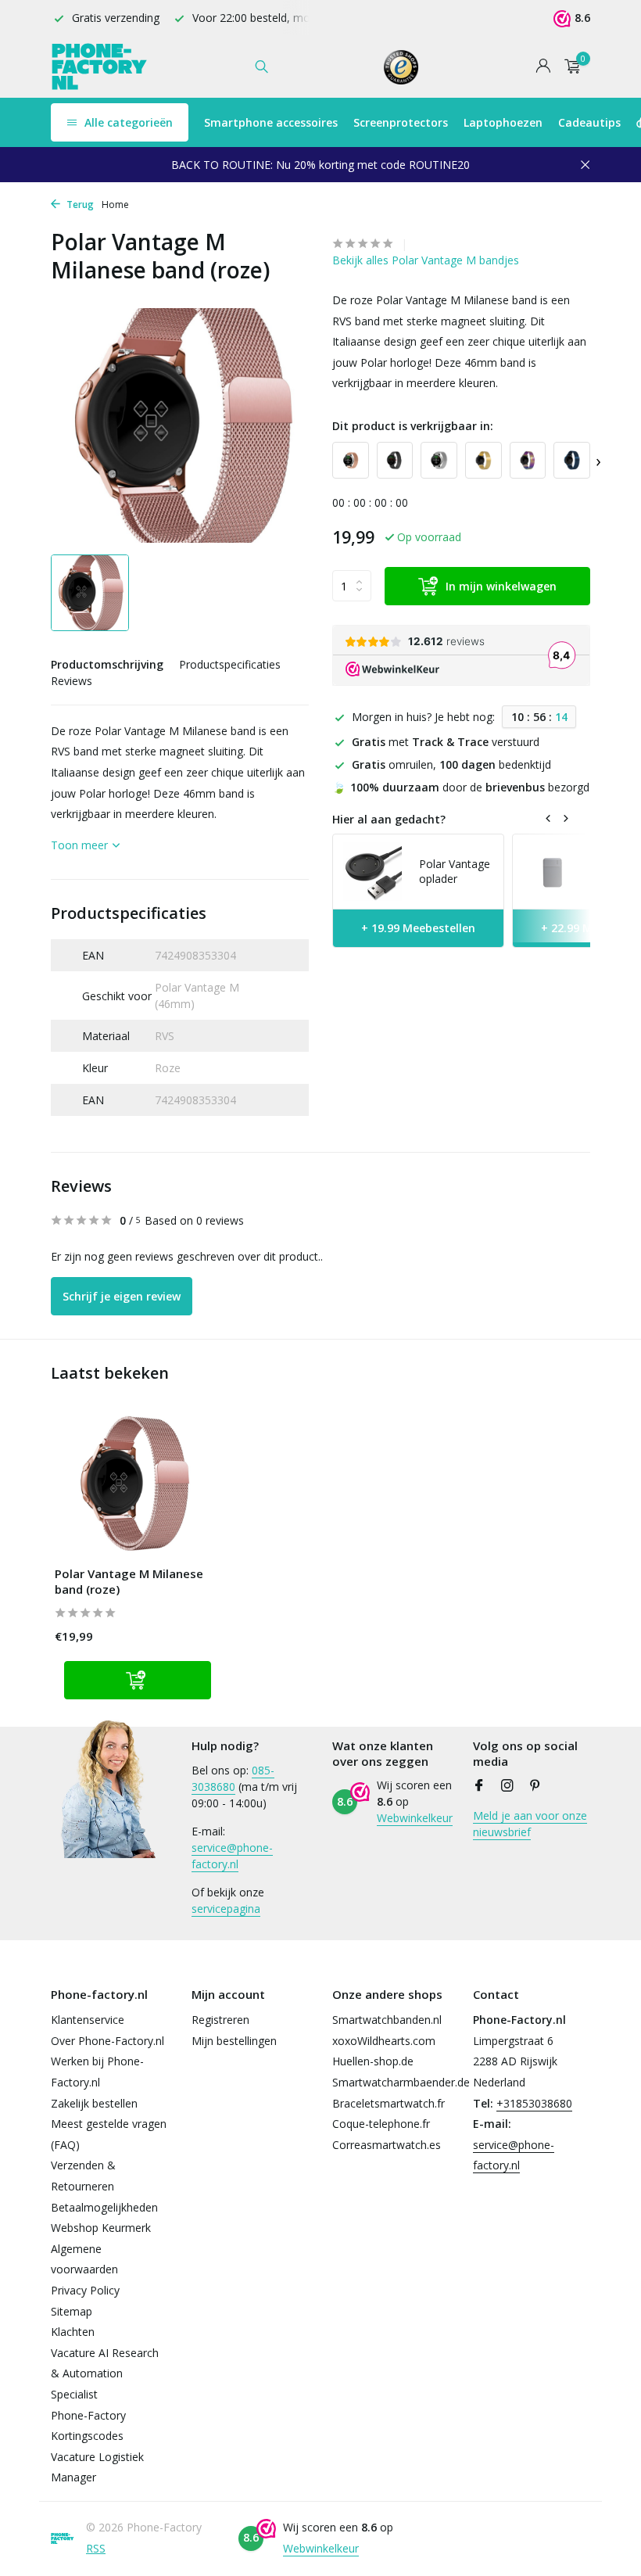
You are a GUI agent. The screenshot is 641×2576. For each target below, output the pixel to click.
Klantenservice (88, 2020)
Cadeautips (589, 122)
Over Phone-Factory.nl (107, 2041)
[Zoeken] (261, 66)
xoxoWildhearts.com (384, 2041)
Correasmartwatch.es (387, 2145)
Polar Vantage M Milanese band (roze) (129, 1582)
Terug (79, 205)
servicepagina (226, 1909)
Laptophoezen (503, 122)
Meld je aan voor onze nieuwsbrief (530, 1824)
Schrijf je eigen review (122, 1296)
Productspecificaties (230, 664)
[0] (569, 67)
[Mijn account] (543, 67)
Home (115, 205)
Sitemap (72, 2311)
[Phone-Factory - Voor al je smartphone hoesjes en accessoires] (100, 66)
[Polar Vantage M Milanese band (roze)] (133, 1485)
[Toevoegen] (138, 1680)
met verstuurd (446, 742)
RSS (96, 2548)
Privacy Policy (85, 2290)
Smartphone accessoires (271, 122)
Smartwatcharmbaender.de (401, 2082)
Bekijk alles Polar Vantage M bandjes (426, 260)
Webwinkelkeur (415, 1818)
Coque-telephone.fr (381, 2124)
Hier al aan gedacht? (389, 819)
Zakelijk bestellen (94, 2103)
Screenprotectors (401, 122)
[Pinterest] (535, 1786)
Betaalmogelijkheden (104, 2207)
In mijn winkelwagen (501, 586)
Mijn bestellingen (234, 2041)
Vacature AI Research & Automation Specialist (105, 2373)
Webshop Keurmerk (101, 2228)
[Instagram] (507, 1786)
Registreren (220, 2020)
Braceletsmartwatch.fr (389, 2103)
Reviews (72, 681)
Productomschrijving (107, 664)
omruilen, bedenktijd (451, 764)
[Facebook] (479, 1786)
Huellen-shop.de (373, 2061)
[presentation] (598, 460)
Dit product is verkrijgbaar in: (413, 426)
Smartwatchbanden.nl (387, 2020)
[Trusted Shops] (401, 66)
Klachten (73, 2332)
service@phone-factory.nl (232, 1856)
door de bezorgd (461, 787)
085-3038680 (233, 1778)
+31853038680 (534, 2103)
